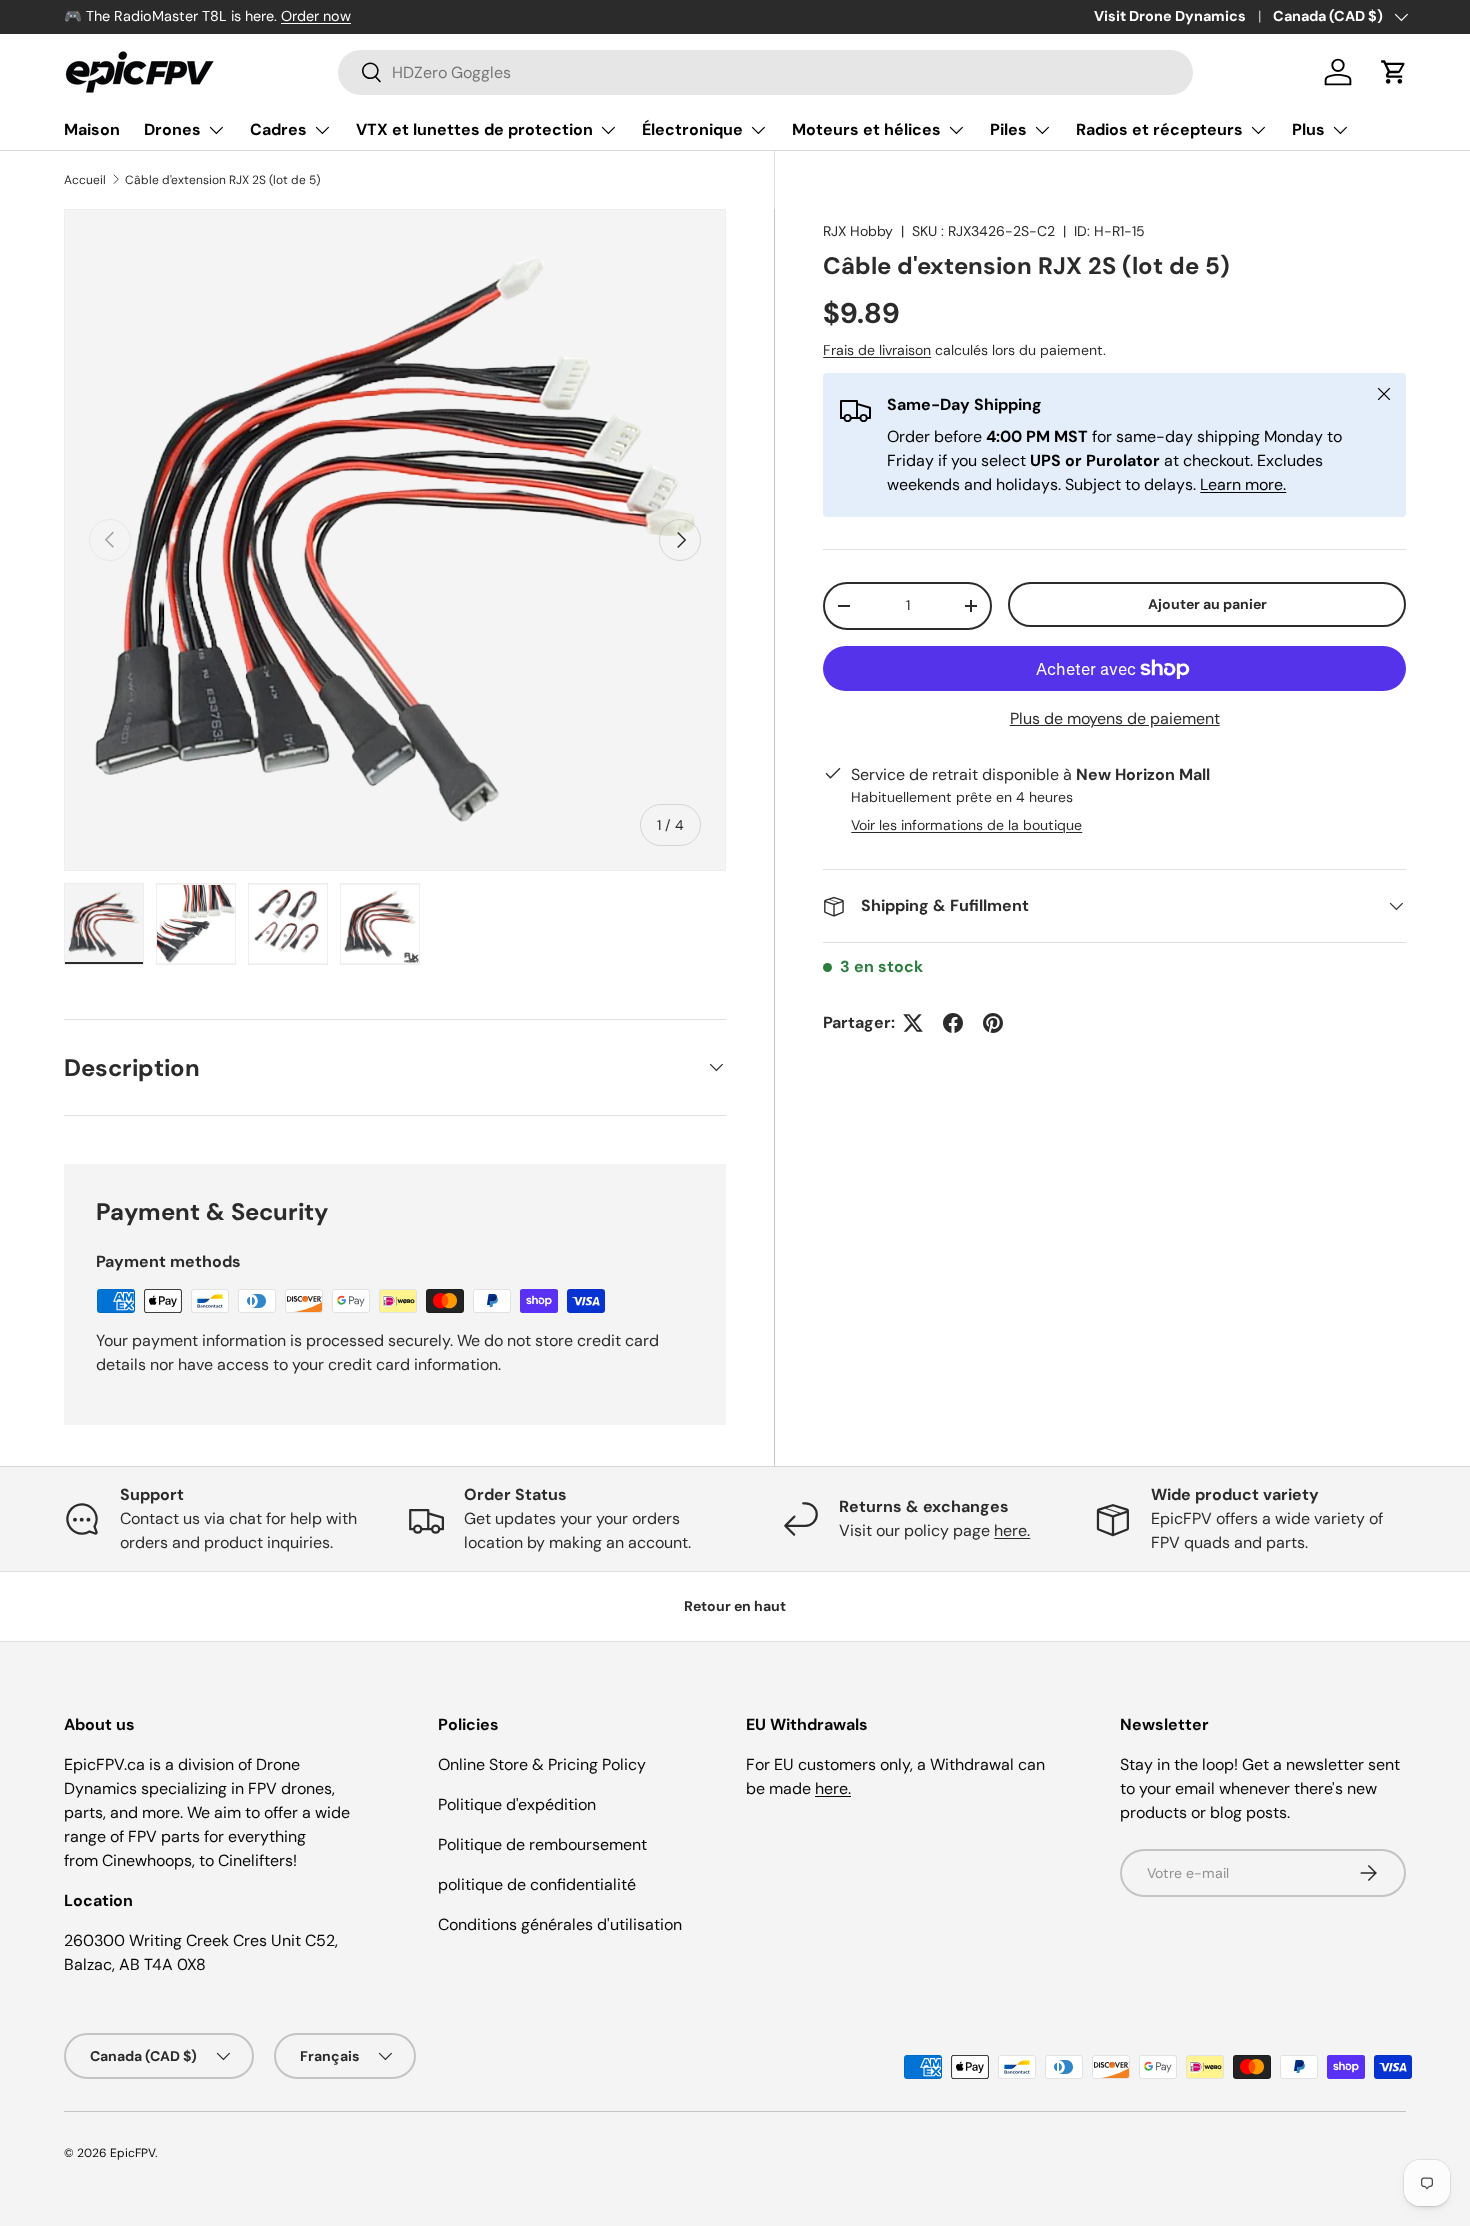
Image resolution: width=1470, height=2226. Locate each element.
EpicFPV (132, 2153)
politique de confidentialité (537, 1884)
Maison (92, 129)
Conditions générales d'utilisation (560, 1924)
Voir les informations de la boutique (966, 825)
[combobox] (765, 72)
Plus (1308, 129)
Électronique (692, 129)
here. (1012, 1530)
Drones (172, 129)
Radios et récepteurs (1159, 129)
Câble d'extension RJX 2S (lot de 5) (222, 180)
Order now (316, 16)
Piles (1008, 129)
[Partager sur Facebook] (953, 1023)
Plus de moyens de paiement (1115, 718)
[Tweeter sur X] (913, 1023)
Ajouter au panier (1207, 604)
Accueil (85, 180)
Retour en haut (735, 1606)
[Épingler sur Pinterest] (993, 1023)
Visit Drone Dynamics (1170, 16)
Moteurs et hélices (866, 129)
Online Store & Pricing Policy (542, 1764)
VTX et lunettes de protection (474, 129)
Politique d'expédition (517, 1804)
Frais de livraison (877, 350)
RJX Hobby (858, 231)
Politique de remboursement (542, 1844)
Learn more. (1243, 484)
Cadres (278, 129)
